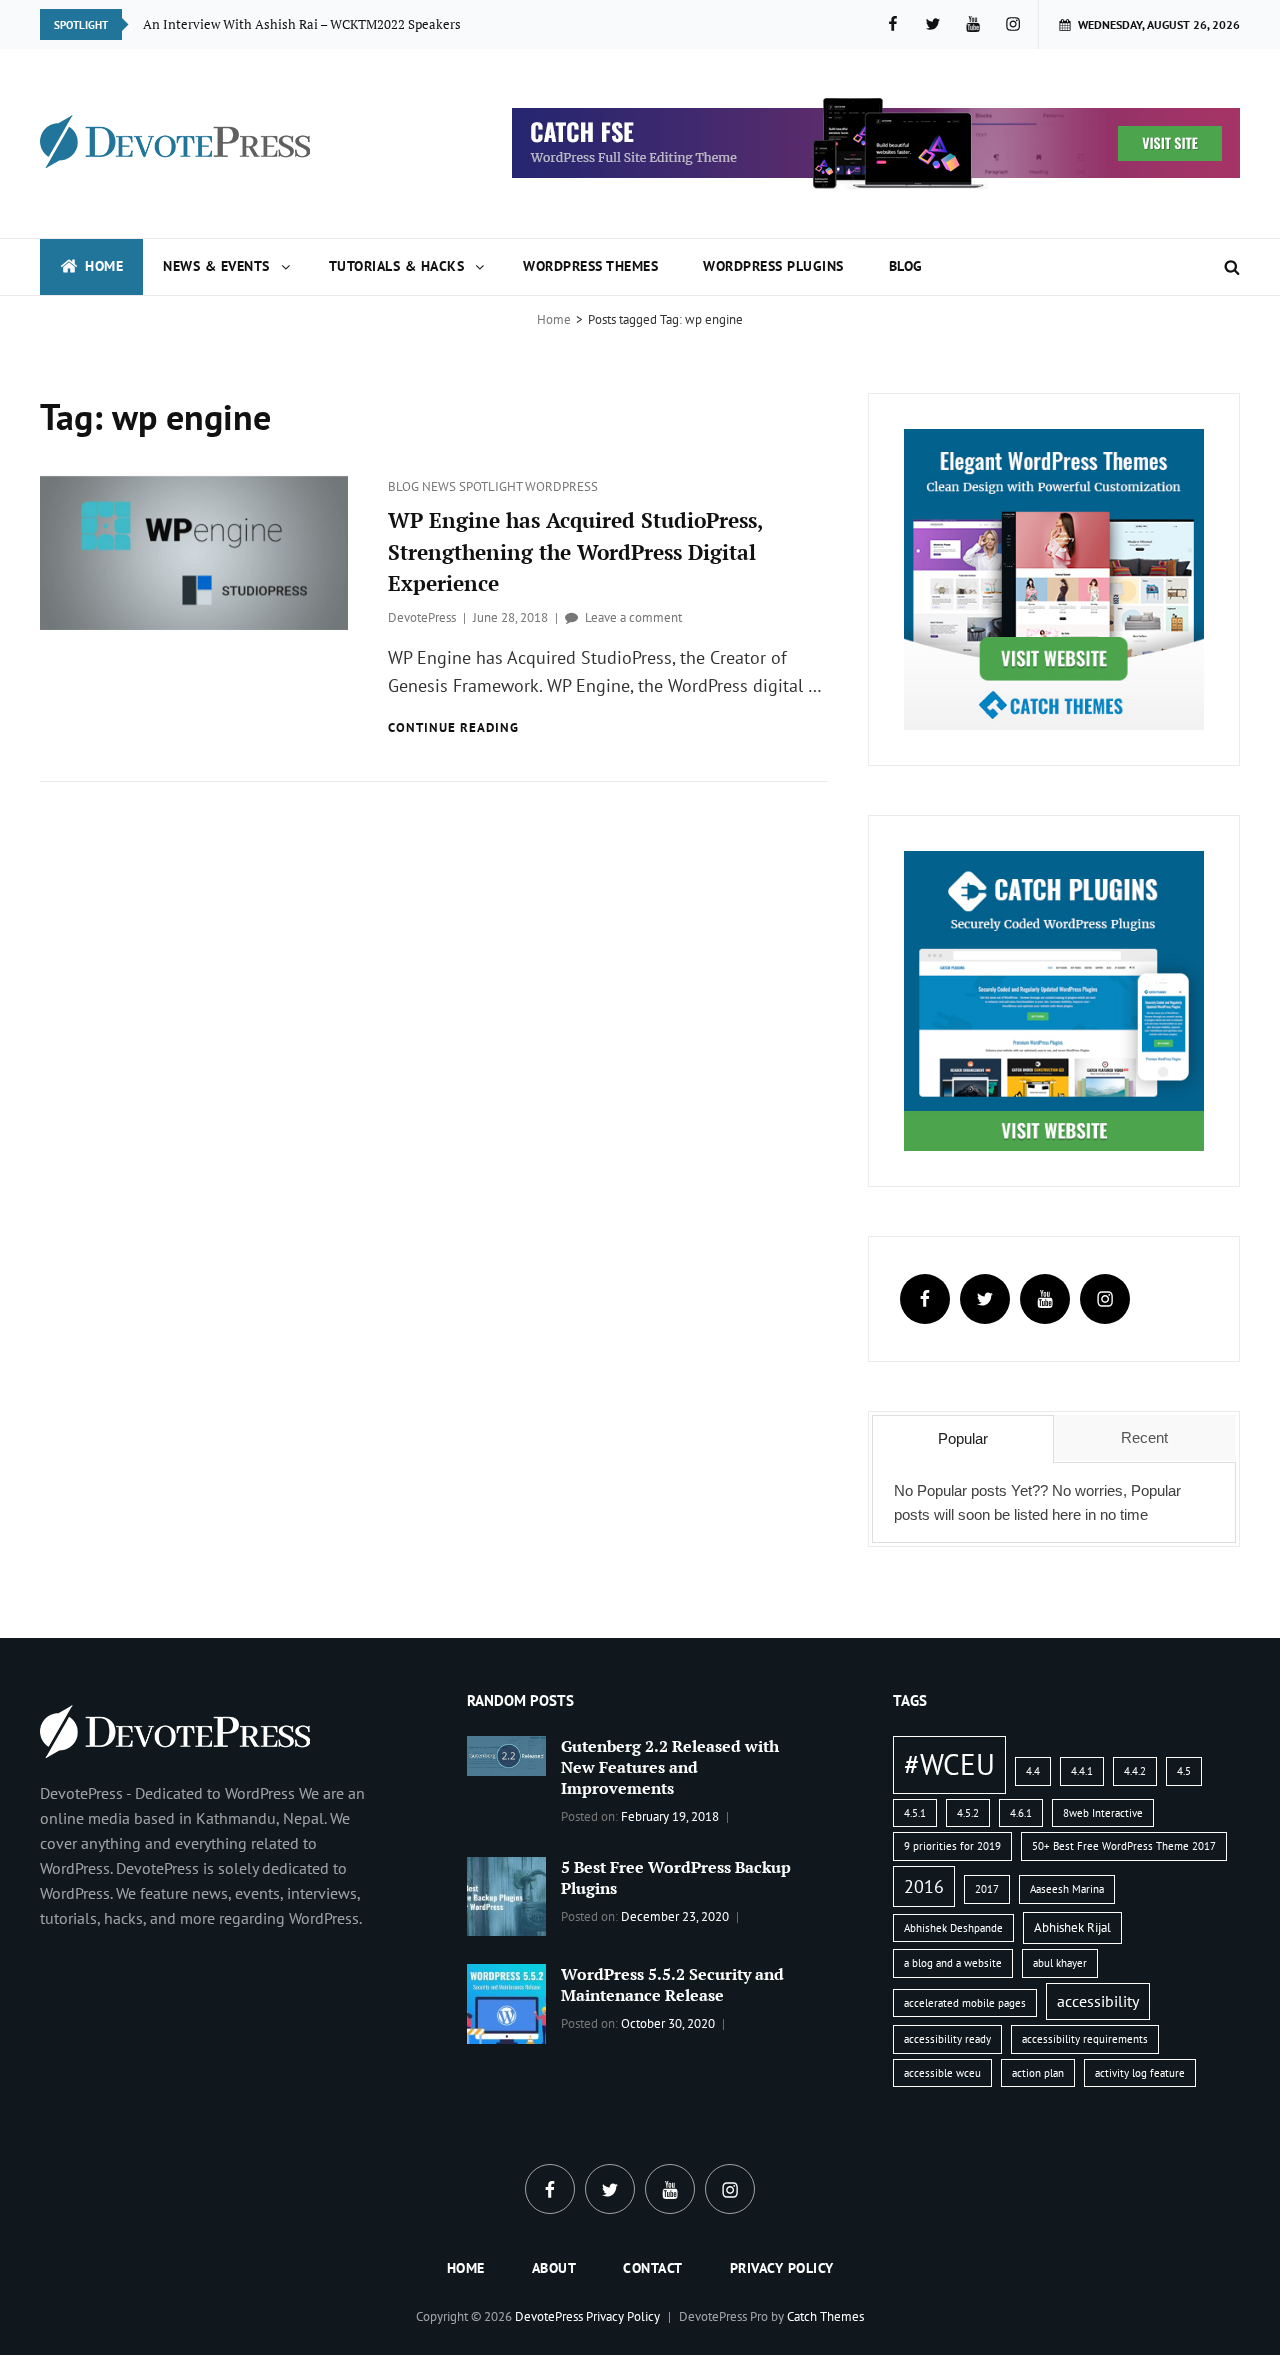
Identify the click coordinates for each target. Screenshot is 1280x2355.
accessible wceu (942, 2073)
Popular (963, 1438)
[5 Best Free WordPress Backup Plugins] (507, 1895)
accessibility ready (947, 2039)
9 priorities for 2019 (952, 1846)
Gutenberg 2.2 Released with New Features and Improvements (670, 1767)
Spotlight (492, 486)
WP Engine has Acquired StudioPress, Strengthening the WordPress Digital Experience (575, 551)
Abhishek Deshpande (953, 1928)
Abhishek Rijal (1072, 1927)
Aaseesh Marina (1067, 1889)
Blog (906, 266)
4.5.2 (968, 1813)
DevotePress (422, 617)
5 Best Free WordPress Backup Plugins (676, 1877)
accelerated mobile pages (965, 2003)
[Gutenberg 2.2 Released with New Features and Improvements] (507, 1754)
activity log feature (1140, 2073)
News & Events (216, 266)
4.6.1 (1021, 1813)
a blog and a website (953, 1963)
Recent (1144, 1437)
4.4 (1033, 1771)
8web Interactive (1103, 1813)
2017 (987, 1889)
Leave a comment (633, 617)
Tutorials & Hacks (397, 266)
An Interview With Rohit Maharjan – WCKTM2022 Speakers (315, 23)
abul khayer (1060, 1963)
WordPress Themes (590, 266)
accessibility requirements (1085, 2039)
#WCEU (949, 1764)
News (440, 486)
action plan (1038, 2073)
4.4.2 (1135, 1771)
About (554, 2268)
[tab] (963, 1439)
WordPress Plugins (773, 266)
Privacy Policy (782, 2268)
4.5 (1184, 1771)
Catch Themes (825, 2316)
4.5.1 (915, 1813)
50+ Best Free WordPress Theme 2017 (1124, 1846)
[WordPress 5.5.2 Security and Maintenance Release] (507, 2002)
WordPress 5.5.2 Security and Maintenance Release (672, 1984)
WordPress (561, 486)
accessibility (1098, 2001)
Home (104, 266)
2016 (924, 1886)
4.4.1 (1082, 1771)
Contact (653, 2268)
